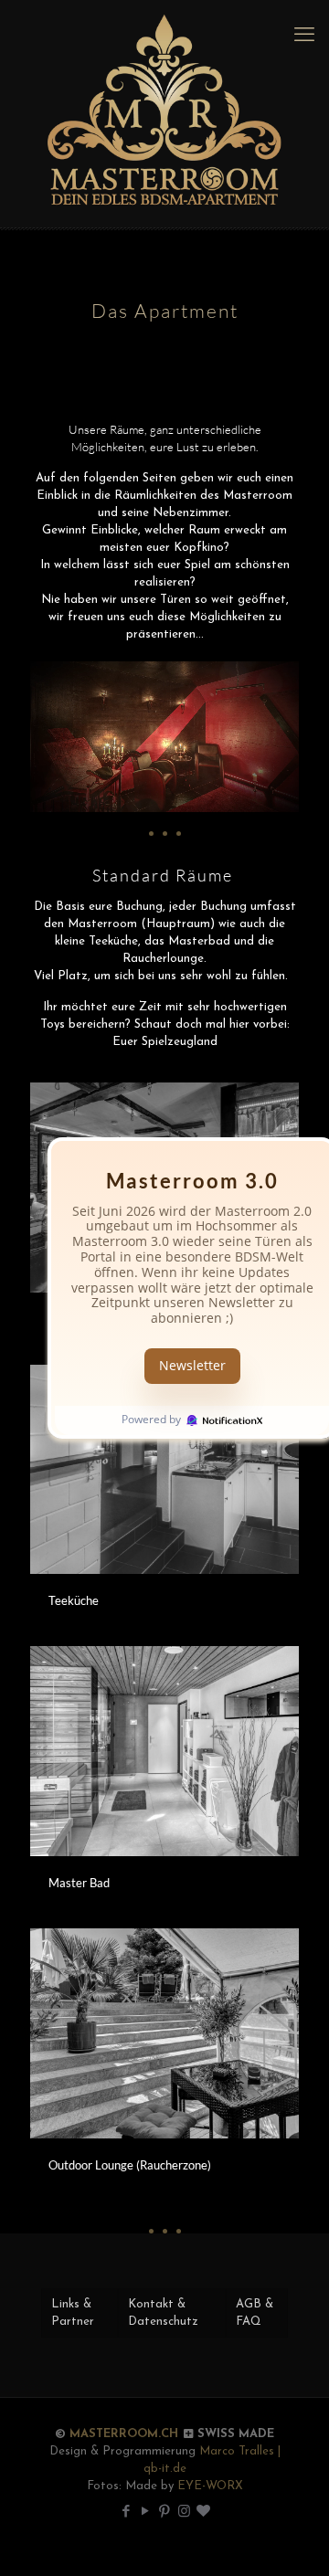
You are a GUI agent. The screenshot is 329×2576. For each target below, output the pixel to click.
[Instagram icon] (184, 2513)
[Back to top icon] (292, 2539)
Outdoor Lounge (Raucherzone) (130, 2165)
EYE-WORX (210, 2486)
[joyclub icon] (203, 2513)
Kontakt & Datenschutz (163, 2313)
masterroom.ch (124, 2434)
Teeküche (74, 1600)
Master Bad (79, 1883)
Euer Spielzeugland (165, 1042)
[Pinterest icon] (165, 2513)
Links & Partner (73, 2313)
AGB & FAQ (255, 2313)
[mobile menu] (304, 37)
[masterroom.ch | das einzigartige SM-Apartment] (164, 114)
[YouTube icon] (146, 2513)
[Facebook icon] (127, 2513)
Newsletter (192, 1365)
